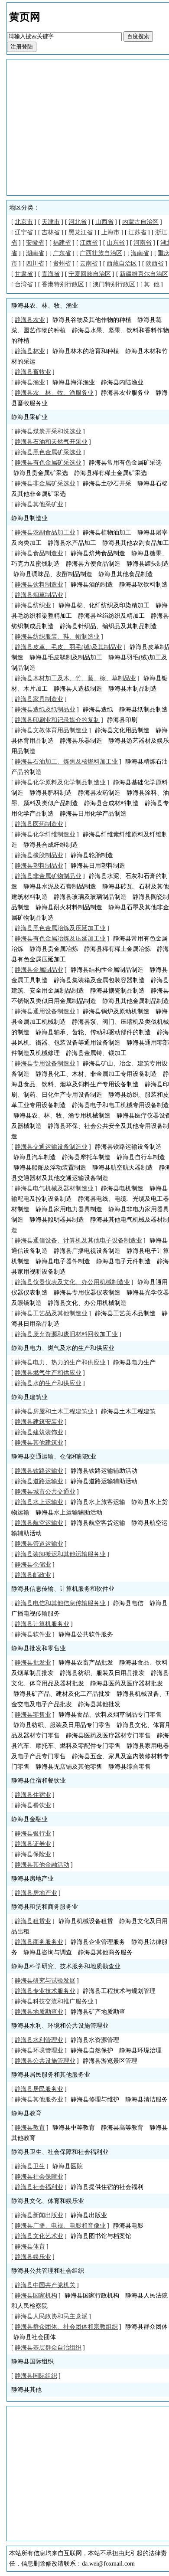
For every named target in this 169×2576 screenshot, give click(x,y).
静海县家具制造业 (39, 699)
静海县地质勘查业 (39, 2012)
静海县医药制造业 (39, 824)
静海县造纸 (98, 710)
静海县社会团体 (35, 2337)
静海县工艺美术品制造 (125, 1313)
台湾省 (24, 284)
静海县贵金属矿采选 (41, 473)
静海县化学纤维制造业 (45, 834)
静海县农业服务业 (125, 393)
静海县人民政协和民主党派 (51, 2316)
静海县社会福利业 (39, 2187)
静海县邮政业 (33, 1575)
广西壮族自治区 (101, 253)
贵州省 (62, 264)
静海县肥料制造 (51, 793)
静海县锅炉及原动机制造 (116, 1011)
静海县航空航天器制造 (123, 1168)
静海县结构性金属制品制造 (107, 970)
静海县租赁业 (33, 1921)
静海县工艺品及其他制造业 (51, 1313)
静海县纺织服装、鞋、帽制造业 (57, 637)
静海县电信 (128, 1603)
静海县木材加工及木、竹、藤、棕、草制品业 (75, 678)
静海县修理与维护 (95, 2099)
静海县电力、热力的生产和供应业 (60, 1362)
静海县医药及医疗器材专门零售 (108, 1735)
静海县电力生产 (134, 1362)
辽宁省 (24, 232)
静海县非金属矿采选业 (45, 483)
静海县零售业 (33, 1715)
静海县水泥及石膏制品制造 (60, 887)
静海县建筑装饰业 (39, 1432)
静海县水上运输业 (39, 1502)
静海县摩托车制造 (86, 1157)
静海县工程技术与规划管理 (119, 1991)
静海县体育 (30, 2247)
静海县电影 (128, 2226)
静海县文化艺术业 (39, 2236)
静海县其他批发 (99, 1704)
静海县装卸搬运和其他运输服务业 (60, 1554)
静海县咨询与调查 (48, 1952)
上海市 (110, 232)
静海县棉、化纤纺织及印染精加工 (104, 605)
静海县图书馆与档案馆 (101, 2236)
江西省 (89, 243)
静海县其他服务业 (39, 2099)
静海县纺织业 (33, 605)
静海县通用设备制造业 (45, 1011)
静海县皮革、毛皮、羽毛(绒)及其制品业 (68, 647)
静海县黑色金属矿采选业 (48, 452)
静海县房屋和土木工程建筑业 (54, 1411)
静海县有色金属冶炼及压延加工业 (60, 939)
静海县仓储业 (33, 1565)
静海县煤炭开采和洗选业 (48, 431)
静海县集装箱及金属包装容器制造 (99, 980)
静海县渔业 (30, 382)
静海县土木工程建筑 (128, 1411)
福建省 (62, 243)
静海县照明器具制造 (57, 1220)
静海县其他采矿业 (39, 504)
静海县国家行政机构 (92, 2296)
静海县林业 (30, 351)
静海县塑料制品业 (39, 866)
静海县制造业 (29, 518)
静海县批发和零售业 (39, 1648)
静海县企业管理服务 (98, 1942)
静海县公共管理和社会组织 (48, 2271)
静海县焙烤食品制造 (98, 553)
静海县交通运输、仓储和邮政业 (54, 1457)
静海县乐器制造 (81, 741)
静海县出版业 (89, 2215)
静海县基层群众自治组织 (48, 2348)
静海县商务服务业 (39, 1942)
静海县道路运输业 (39, 1481)
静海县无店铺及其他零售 (69, 1767)
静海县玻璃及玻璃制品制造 (90, 897)
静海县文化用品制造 (122, 730)
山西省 (104, 222)
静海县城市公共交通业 (45, 1492)
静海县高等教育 (122, 2128)
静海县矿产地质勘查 (98, 2012)
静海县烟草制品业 (39, 595)
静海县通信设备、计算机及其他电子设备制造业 (78, 1240)
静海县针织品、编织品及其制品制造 (108, 626)
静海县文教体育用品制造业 (51, 730)
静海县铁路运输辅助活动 (104, 1471)
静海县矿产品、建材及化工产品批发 (62, 1694)
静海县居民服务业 (39, 2089)
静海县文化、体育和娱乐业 (48, 2201)
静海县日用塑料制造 (98, 866)
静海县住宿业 (33, 1795)
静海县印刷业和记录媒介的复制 (57, 720)
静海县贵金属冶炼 (54, 949)
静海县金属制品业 (39, 970)
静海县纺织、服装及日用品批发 (102, 1673)
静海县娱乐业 (33, 2257)
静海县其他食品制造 (126, 574)
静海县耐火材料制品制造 (69, 907)
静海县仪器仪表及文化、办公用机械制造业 (72, 1282)
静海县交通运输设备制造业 (51, 1147)
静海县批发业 (33, 1663)
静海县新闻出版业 (39, 2215)
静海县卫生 (30, 2166)
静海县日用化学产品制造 (93, 814)
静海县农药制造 (99, 793)
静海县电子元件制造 (123, 1261)
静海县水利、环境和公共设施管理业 (60, 2026)
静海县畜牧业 (33, 372)
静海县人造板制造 (78, 689)
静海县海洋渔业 (74, 382)
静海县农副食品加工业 (45, 533)
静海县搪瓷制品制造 (117, 991)
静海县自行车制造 (141, 1157)
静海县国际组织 (32, 2361)
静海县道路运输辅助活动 (104, 1481)
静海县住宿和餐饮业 (39, 1781)
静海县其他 (26, 2390)
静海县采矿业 (29, 417)
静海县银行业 (33, 1834)
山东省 (116, 243)
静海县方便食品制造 (93, 564)
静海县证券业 (33, 1844)
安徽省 (35, 243)
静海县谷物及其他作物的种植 (92, 320)
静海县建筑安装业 (39, 1422)
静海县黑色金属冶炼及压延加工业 (60, 928)
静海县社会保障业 (39, 2177)
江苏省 (137, 232)
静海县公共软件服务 (86, 1634)
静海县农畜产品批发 (86, 1663)
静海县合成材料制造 (111, 803)
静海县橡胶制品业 (39, 855)
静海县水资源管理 (95, 2040)
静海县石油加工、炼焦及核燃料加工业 (66, 762)
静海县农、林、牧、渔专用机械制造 (62, 1116)
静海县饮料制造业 (39, 585)
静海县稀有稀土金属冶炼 (117, 949)
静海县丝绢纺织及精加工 (111, 616)
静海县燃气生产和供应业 (48, 1373)
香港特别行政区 (63, 284)
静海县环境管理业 (39, 2050)
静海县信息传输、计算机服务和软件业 (63, 1589)
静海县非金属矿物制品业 (48, 876)
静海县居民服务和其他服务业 (51, 2075)
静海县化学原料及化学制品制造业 (60, 782)
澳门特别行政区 (114, 284)
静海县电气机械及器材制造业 (54, 1188)
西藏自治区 (122, 264)
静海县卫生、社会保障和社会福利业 (60, 2152)
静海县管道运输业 (39, 1544)
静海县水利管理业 (39, 2040)
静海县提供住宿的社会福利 (107, 2187)
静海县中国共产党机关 (45, 2285)
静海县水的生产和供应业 (48, 1383)
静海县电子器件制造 (63, 1261)
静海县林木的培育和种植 (86, 351)
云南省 (89, 264)
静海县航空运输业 (39, 1523)
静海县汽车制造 (35, 1157)
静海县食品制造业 (39, 553)
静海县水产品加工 (72, 543)
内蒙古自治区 (140, 222)
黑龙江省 (81, 232)
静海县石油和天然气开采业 (51, 442)
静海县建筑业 (29, 1397)
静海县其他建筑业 (39, 1443)
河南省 (143, 243)
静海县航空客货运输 (98, 1523)
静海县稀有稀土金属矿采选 (110, 473)
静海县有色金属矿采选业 (48, 463)
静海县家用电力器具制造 (69, 1209)
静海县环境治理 (140, 2050)
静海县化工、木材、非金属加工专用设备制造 (96, 1074)
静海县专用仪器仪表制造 (87, 1293)
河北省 (78, 222)
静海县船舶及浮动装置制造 (50, 1168)
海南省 (140, 253)
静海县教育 (26, 2113)
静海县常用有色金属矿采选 (125, 463)
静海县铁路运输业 (39, 1471)
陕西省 (155, 264)
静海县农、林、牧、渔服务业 (54, 393)
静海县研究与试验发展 (45, 1981)
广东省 (62, 253)
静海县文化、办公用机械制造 (87, 1303)
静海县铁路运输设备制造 (128, 1147)
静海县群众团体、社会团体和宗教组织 (66, 2327)
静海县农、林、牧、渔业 (45, 306)
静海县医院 (68, 2166)
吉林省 (51, 232)
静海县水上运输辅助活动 (69, 1512)
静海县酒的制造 (92, 585)
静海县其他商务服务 (105, 1952)
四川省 (35, 264)
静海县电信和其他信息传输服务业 (60, 1603)
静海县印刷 (122, 720)
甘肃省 (24, 274)
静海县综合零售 (130, 1767)
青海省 (51, 274)
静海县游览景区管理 (110, 2061)
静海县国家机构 (36, 2296)
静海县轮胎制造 (92, 855)
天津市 (51, 222)
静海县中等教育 (74, 2128)
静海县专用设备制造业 (45, 1064)
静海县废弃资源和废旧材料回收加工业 (66, 1334)
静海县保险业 (33, 1854)
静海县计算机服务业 (42, 1624)
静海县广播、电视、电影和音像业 (60, 2226)
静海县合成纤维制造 (51, 845)
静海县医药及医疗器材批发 (127, 1683)
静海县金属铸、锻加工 (96, 1053)
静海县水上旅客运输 (98, 1502)
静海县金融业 (29, 1819)
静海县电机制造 (122, 1188)
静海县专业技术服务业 (45, 1991)
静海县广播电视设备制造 (87, 1251)
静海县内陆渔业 (122, 382)
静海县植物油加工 (107, 533)
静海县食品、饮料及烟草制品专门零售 (110, 1715)
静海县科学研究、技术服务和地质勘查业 (66, 1966)
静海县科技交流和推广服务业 (54, 2001)
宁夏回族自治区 (90, 274)
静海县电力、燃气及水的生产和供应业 (63, 1348)
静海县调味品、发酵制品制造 (53, 574)
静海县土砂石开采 (107, 483)
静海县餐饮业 (33, 1805)
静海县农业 (30, 320)
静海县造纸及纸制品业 (45, 710)
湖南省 (35, 253)
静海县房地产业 (32, 1879)
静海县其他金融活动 (42, 1865)
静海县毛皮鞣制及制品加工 (66, 657)
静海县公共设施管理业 (45, 2061)
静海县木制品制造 (133, 689)
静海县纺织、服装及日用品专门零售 (62, 1725)
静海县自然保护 (92, 2050)
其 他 (152, 284)
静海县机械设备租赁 (86, 1921)
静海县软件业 (33, 1634)
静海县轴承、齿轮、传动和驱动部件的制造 (93, 1032)
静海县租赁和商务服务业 (45, 1907)
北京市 (24, 222)
